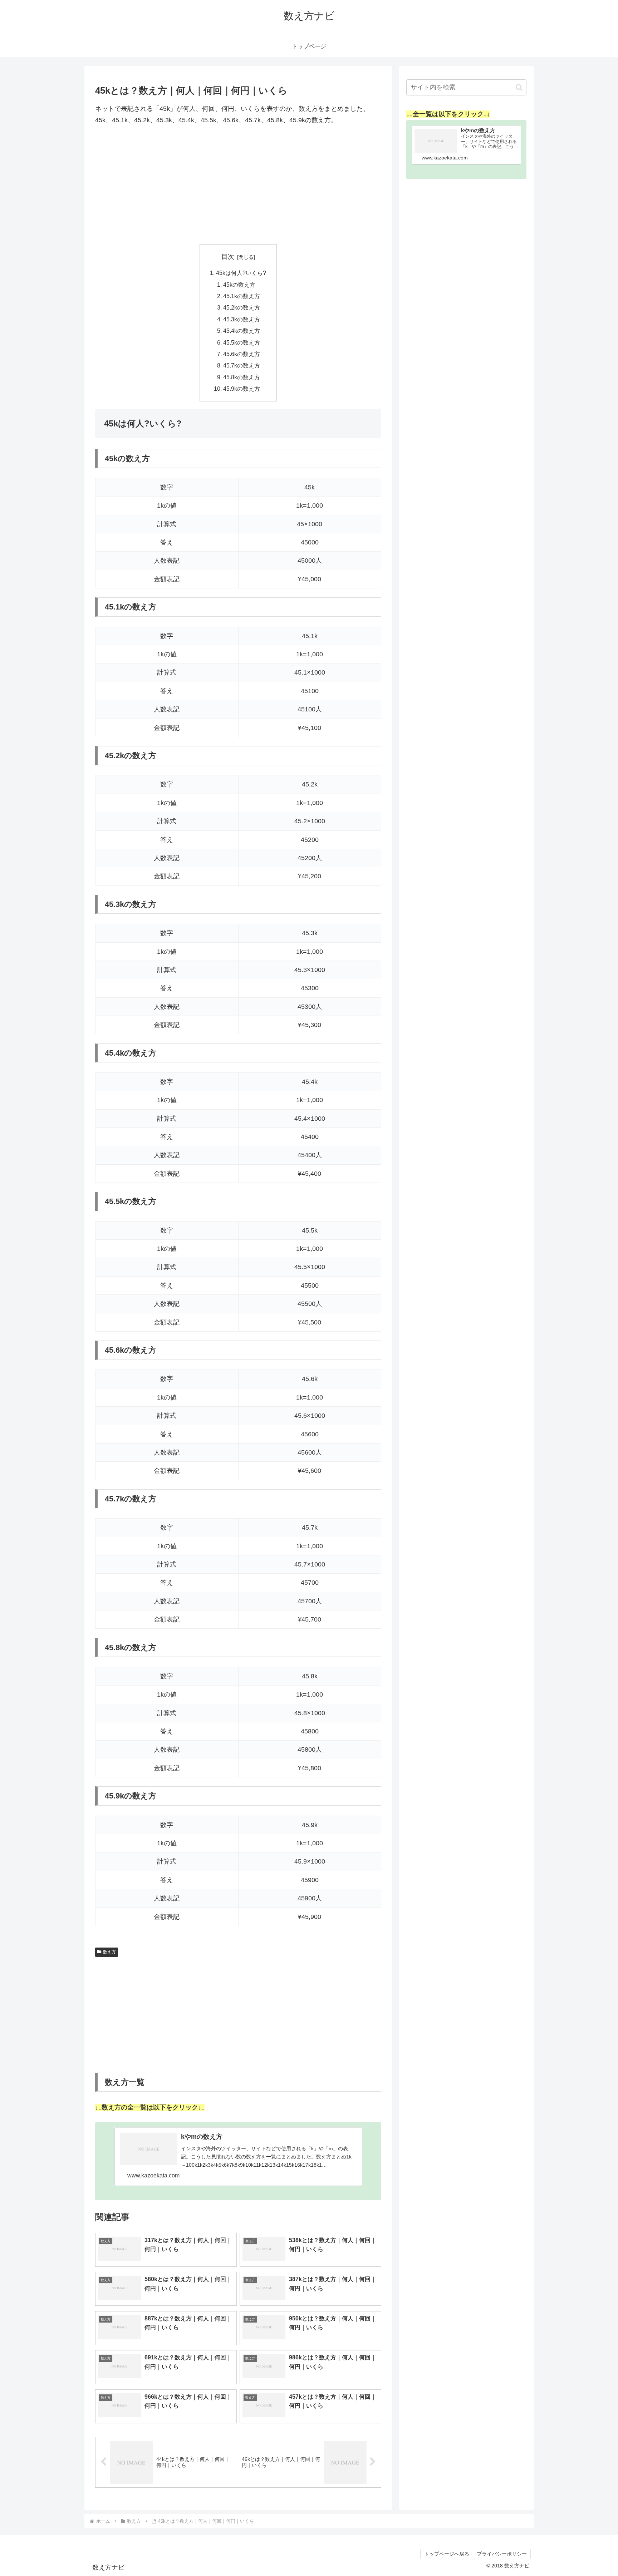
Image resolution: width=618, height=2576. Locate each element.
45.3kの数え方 (242, 319)
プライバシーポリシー (502, 2554)
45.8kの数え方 (242, 377)
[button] (519, 87)
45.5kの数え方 (242, 342)
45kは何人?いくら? (241, 273)
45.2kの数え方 (242, 307)
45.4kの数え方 (242, 331)
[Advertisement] (238, 185)
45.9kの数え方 (242, 389)
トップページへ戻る (447, 2554)
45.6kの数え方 (242, 354)
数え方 (109, 1952)
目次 (228, 257)
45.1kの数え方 (242, 296)
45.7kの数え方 (242, 365)
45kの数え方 (239, 285)
